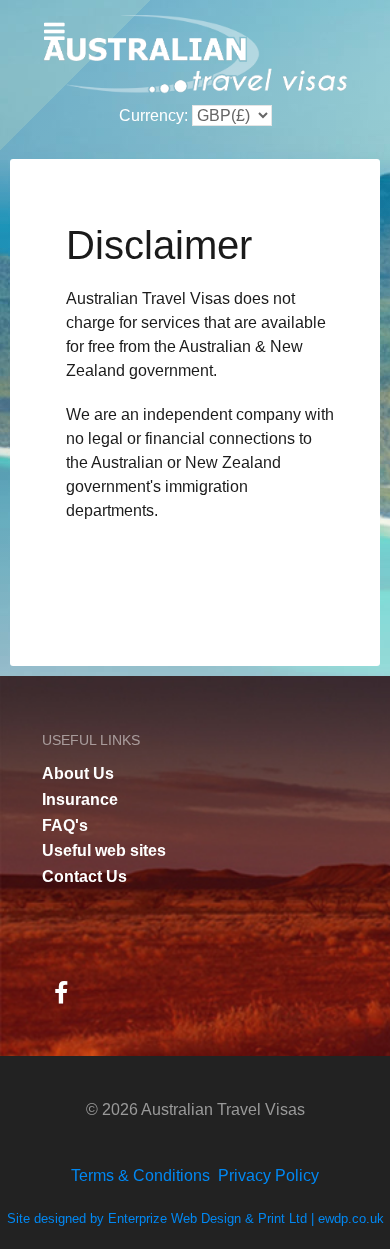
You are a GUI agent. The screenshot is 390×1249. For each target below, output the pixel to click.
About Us (78, 773)
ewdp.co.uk (351, 1218)
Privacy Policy (268, 1175)
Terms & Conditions (140, 1175)
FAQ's (65, 825)
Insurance (80, 799)
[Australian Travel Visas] (195, 54)
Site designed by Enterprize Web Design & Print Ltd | (162, 1218)
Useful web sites (104, 850)
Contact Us (84, 876)
